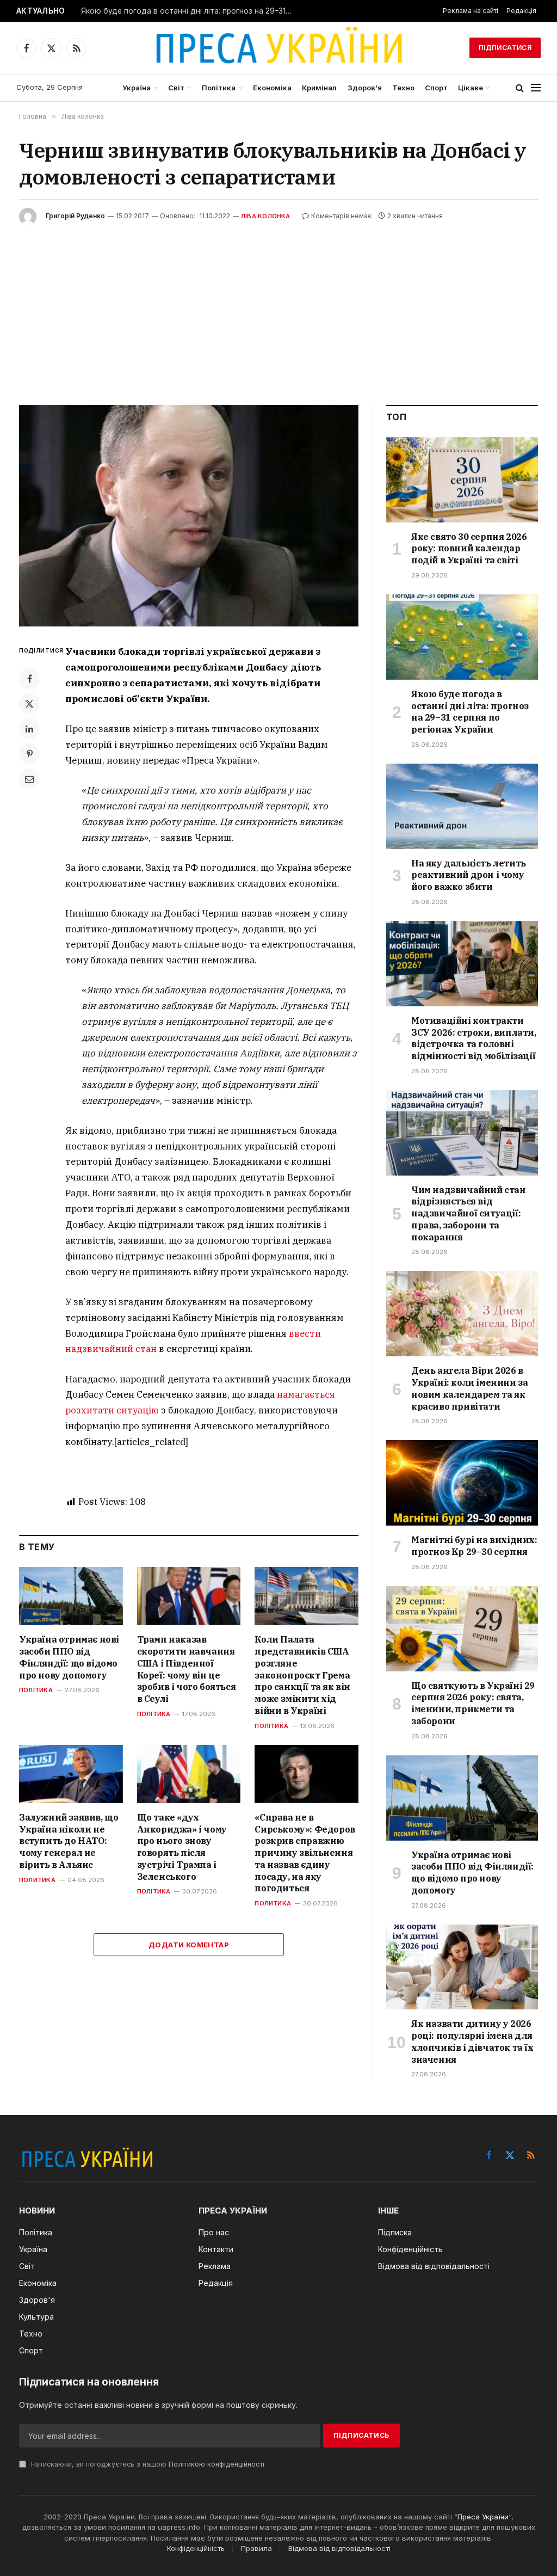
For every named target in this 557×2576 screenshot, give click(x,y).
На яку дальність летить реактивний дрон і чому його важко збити (469, 875)
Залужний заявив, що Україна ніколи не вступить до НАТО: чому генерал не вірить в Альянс (69, 1841)
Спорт (436, 88)
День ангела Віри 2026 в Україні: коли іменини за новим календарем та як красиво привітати (469, 1388)
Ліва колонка (266, 216)
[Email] (29, 779)
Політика (219, 88)
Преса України (483, 2517)
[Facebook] (29, 679)
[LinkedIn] (29, 729)
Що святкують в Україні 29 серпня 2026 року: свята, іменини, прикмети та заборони (473, 1703)
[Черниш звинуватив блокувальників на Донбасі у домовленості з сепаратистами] (189, 516)
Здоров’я (365, 88)
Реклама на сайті (471, 11)
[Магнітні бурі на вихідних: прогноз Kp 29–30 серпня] (462, 1483)
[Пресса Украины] (278, 48)
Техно (403, 88)
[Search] (520, 88)
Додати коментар (189, 1945)
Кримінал (319, 88)
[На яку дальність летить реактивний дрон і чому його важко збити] (462, 806)
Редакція (521, 11)
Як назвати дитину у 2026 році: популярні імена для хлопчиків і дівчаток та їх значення (472, 2041)
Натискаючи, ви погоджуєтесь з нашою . (147, 2464)
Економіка (272, 88)
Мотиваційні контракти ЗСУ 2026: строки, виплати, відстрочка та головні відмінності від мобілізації (474, 1038)
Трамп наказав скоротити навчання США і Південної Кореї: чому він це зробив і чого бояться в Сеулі (187, 1669)
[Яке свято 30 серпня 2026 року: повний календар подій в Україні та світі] (462, 480)
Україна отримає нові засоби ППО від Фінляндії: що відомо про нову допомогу (69, 1657)
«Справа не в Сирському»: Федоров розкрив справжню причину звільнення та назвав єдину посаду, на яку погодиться (305, 1853)
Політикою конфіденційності (216, 2464)
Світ (176, 88)
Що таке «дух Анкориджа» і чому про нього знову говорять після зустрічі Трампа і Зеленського (182, 1847)
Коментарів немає (341, 216)
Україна (137, 88)
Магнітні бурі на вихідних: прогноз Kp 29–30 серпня (474, 1546)
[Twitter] (29, 704)
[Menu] (536, 88)
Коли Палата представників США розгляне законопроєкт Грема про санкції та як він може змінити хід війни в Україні (302, 1675)
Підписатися (505, 48)
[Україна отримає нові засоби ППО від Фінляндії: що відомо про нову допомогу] (71, 1596)
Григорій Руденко (75, 216)
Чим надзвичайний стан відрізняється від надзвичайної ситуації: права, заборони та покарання (469, 1213)
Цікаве (471, 88)
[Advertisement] (278, 307)
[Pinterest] (29, 754)
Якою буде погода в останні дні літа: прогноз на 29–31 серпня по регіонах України (190, 11)
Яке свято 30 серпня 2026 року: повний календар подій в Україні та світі (469, 549)
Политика (37, 1880)
